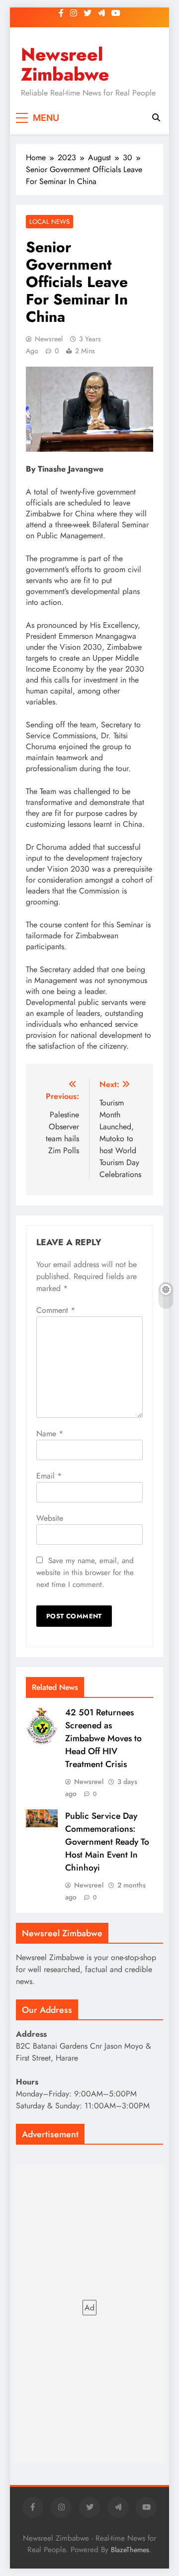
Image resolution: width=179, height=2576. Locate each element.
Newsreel (49, 339)
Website (50, 1518)
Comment (56, 1310)
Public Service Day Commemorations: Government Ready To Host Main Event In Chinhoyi (107, 1842)
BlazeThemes (130, 2550)
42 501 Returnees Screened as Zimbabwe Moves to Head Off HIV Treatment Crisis (103, 1738)
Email (49, 1476)
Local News (49, 222)
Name (50, 1434)
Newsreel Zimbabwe (65, 64)
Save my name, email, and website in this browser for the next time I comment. (85, 1573)
